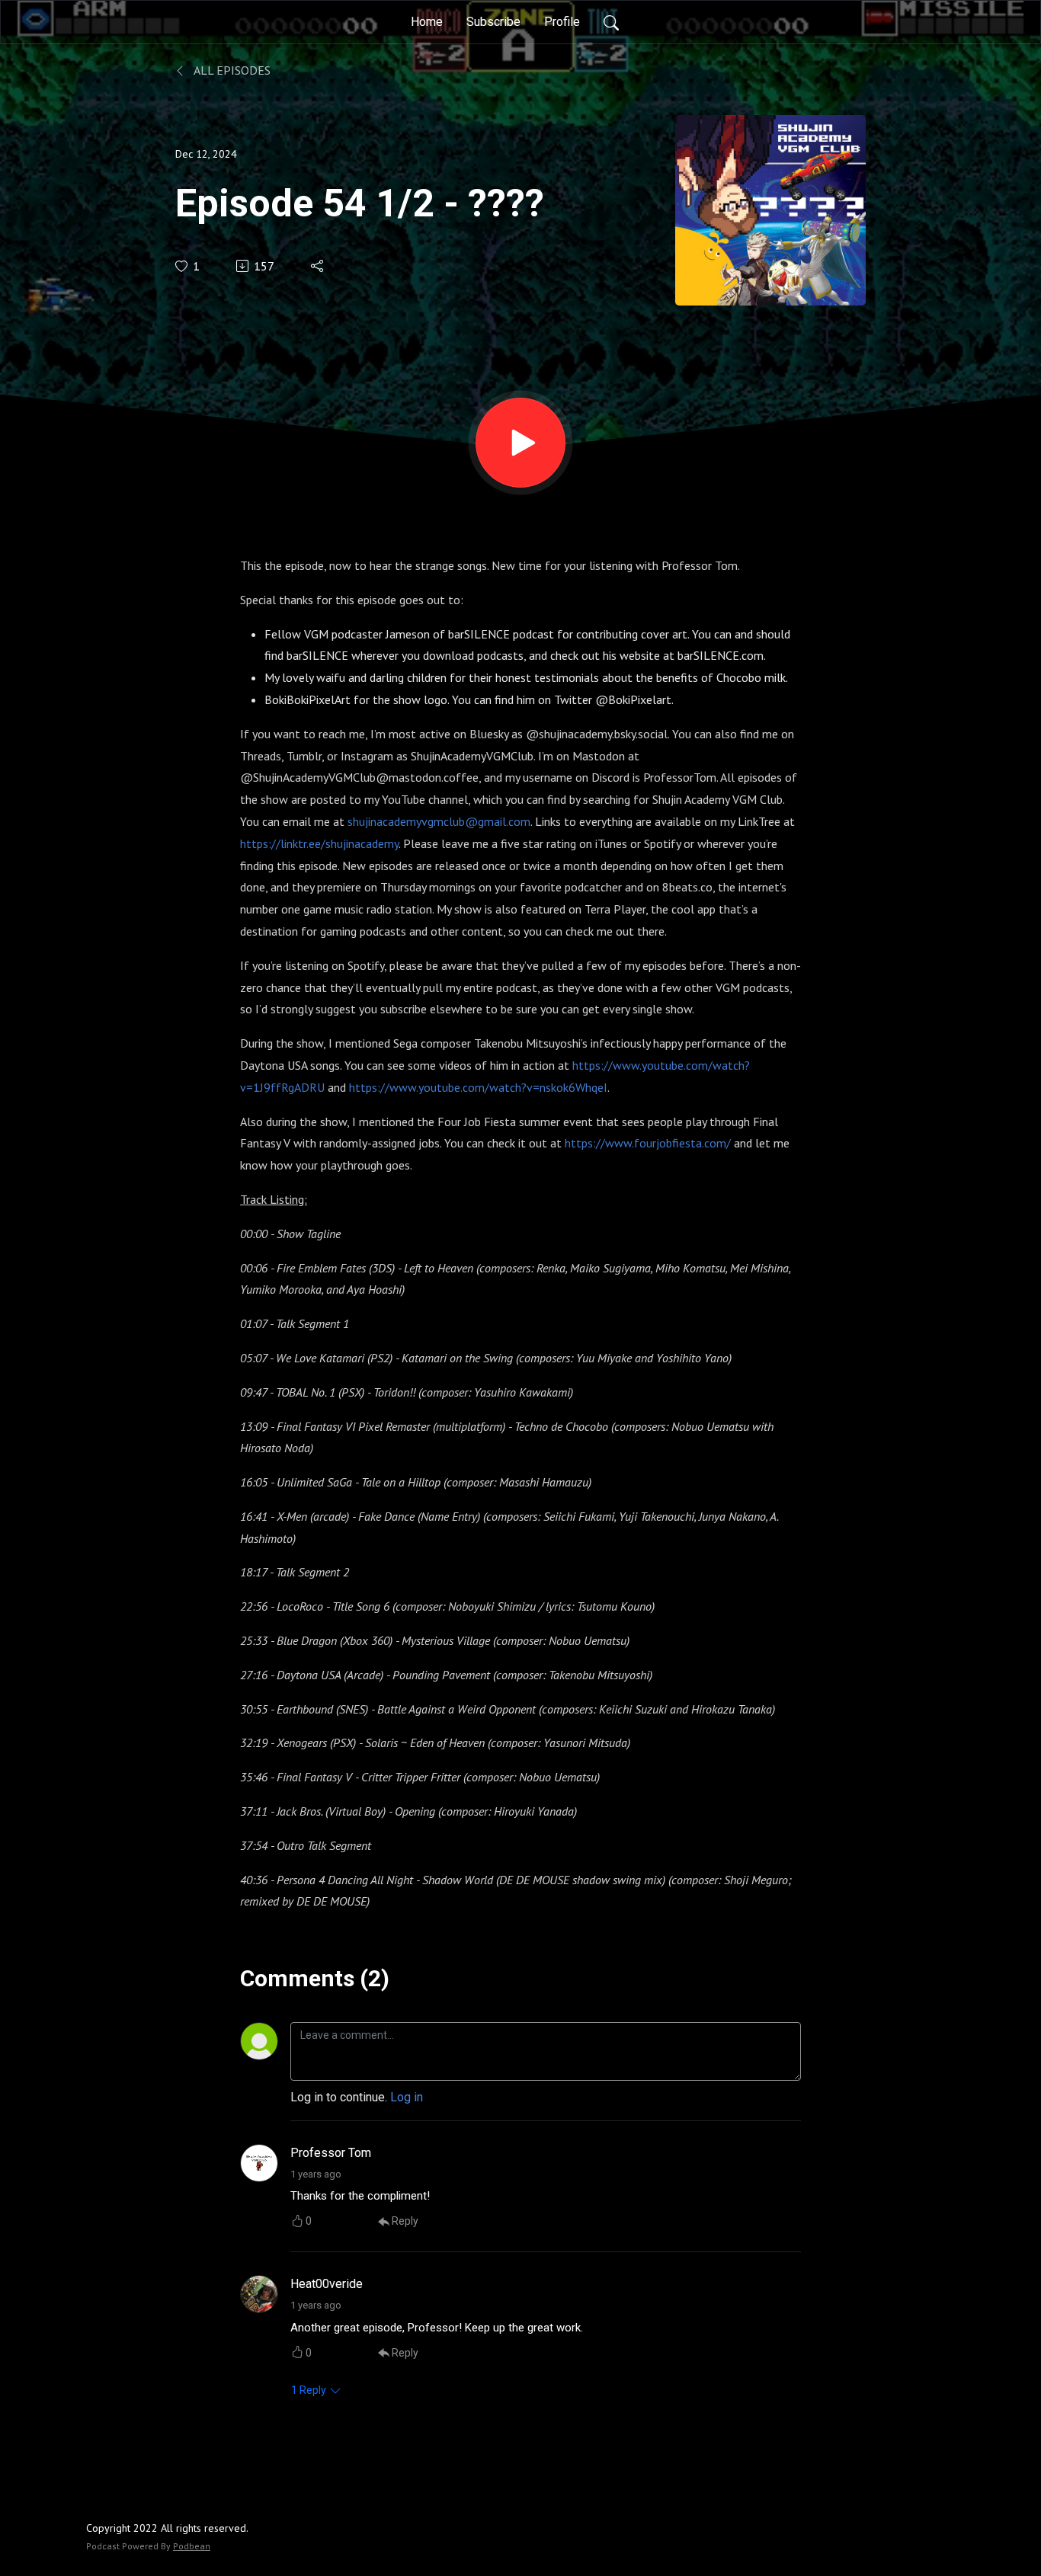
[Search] (611, 22)
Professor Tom (331, 2153)
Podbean (192, 2546)
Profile (562, 22)
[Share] (318, 266)
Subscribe (493, 22)
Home (427, 22)
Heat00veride (327, 2284)
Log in (407, 2097)
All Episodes (231, 70)
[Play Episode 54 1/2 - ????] (520, 443)
